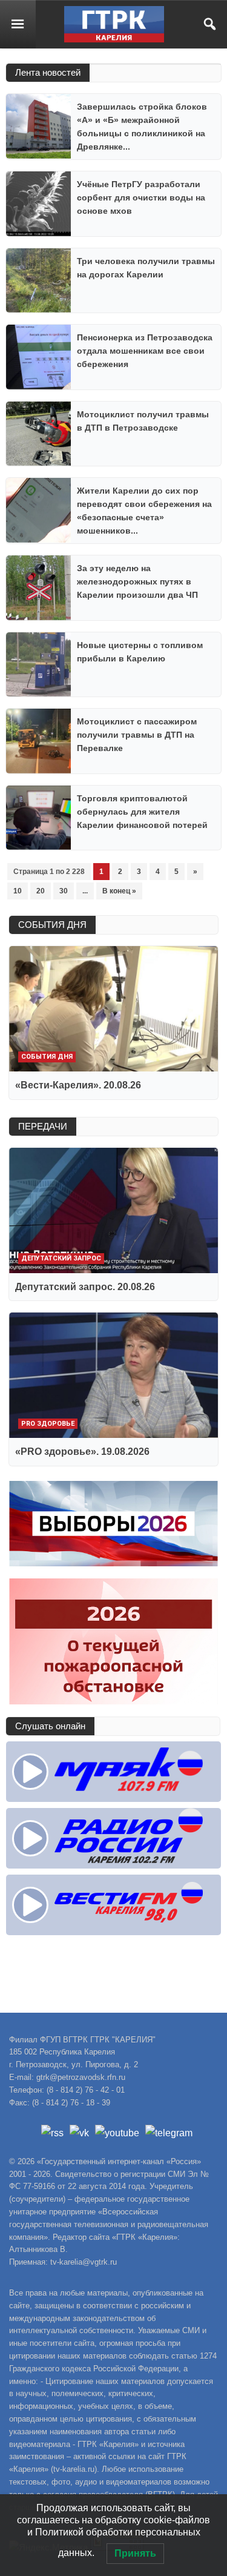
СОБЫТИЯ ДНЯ (52, 925)
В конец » (119, 891)
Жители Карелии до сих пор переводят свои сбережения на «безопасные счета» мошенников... (144, 511)
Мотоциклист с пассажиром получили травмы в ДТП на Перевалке (137, 735)
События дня (47, 1057)
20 (41, 891)
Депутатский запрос (61, 1258)
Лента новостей (48, 72)
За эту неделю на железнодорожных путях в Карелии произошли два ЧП (137, 581)
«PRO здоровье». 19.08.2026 (82, 1452)
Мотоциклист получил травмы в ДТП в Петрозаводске (143, 421)
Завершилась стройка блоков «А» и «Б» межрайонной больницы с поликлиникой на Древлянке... (142, 127)
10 (18, 891)
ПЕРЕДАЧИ (43, 1126)
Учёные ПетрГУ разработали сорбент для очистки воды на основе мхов (141, 197)
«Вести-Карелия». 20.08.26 (78, 1085)
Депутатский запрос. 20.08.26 (85, 1287)
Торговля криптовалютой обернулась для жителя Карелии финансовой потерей (142, 812)
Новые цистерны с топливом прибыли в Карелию (140, 652)
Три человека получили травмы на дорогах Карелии (146, 268)
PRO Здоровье (48, 1424)
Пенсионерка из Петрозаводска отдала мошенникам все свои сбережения (145, 351)
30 (64, 891)
